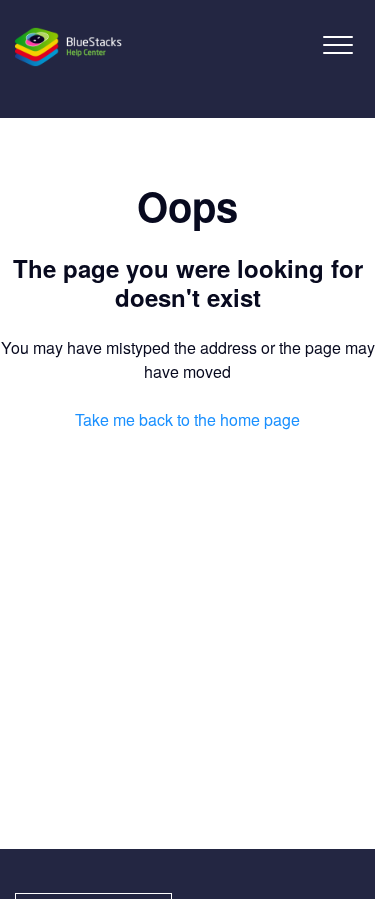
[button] (337, 44)
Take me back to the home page (187, 419)
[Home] (69, 47)
